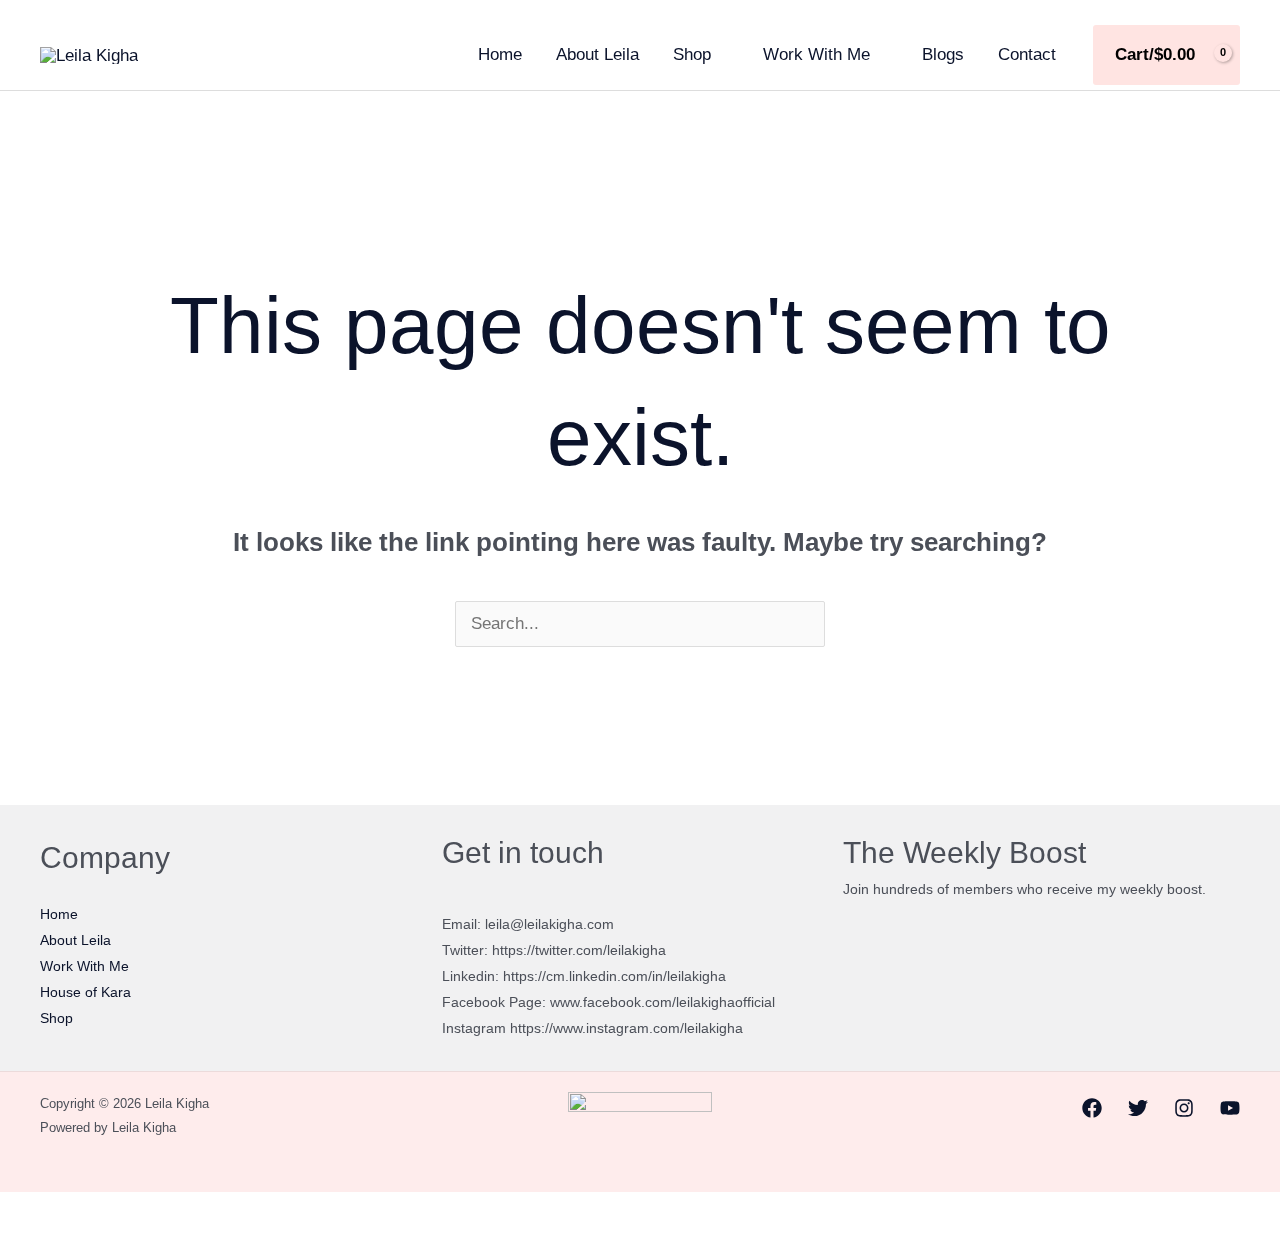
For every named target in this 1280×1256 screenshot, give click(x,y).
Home (500, 54)
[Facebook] (1092, 1108)
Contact (1027, 54)
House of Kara (85, 992)
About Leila (597, 54)
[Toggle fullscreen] (68, 1213)
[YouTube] (1230, 1108)
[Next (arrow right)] (68, 1245)
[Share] (115, 1213)
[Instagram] (1184, 1108)
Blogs (943, 54)
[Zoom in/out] (21, 1213)
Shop (692, 54)
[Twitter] (1138, 1108)
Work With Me (816, 54)
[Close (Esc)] (162, 1213)
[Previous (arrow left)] (21, 1245)
